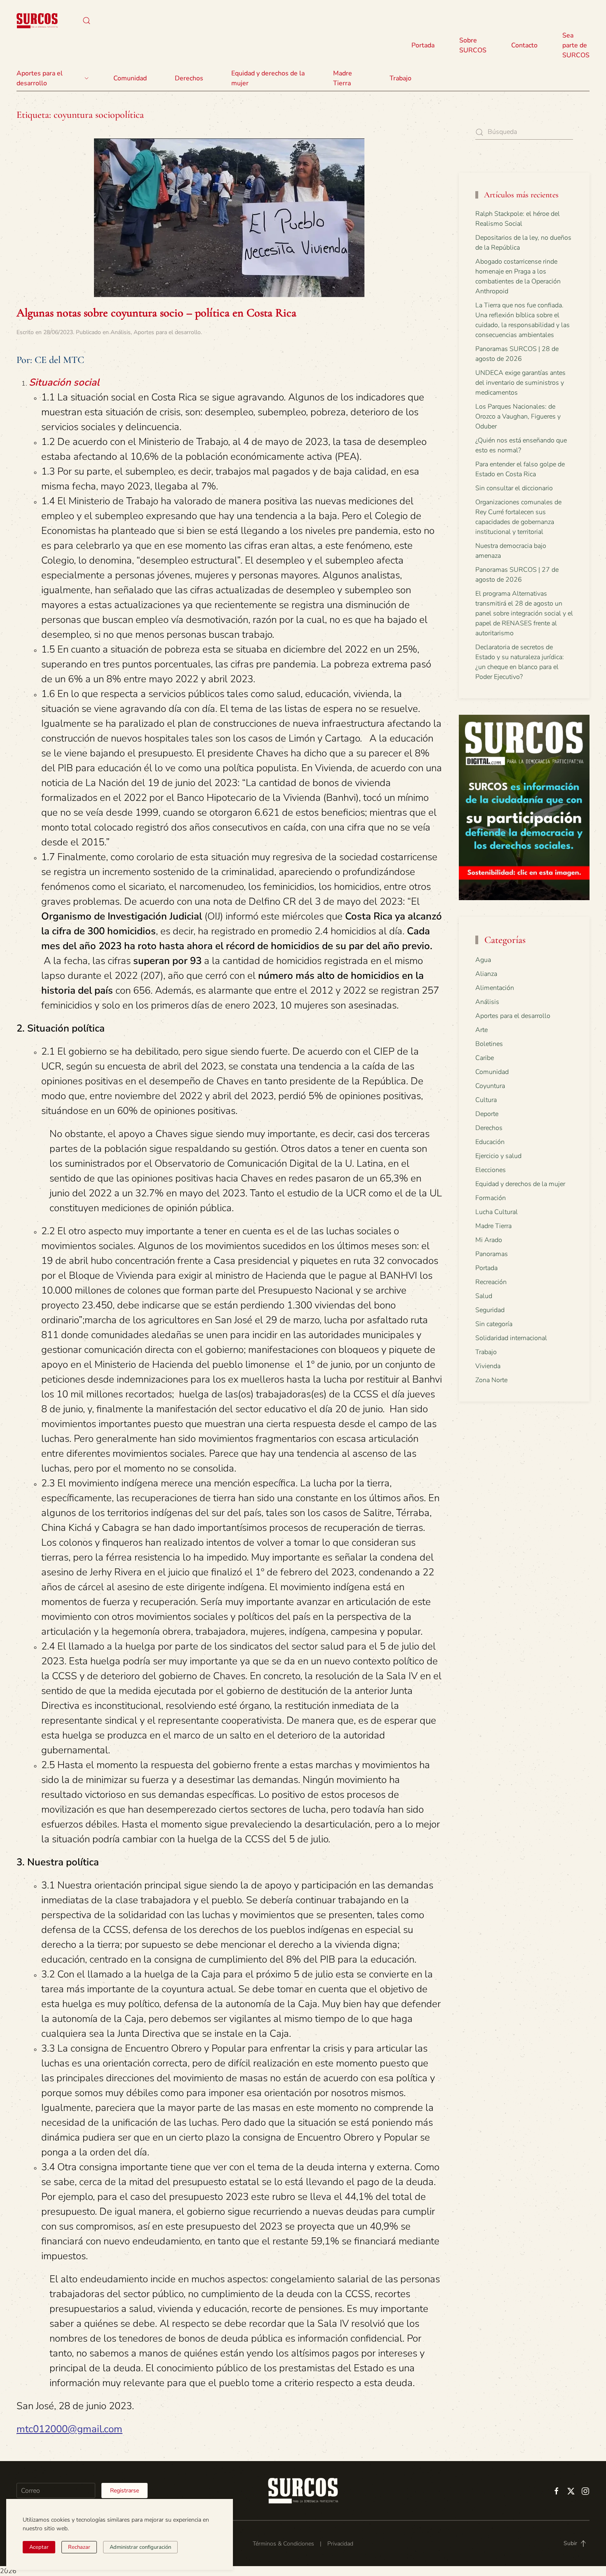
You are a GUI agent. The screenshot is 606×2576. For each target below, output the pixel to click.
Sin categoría (494, 1324)
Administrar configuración (140, 2547)
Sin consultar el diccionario (514, 488)
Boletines (489, 1044)
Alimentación (495, 988)
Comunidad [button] (130, 78)
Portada (423, 45)
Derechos (489, 1128)
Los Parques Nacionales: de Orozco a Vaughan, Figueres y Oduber (518, 416)
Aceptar (39, 2547)
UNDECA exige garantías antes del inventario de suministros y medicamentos (520, 383)
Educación (490, 1142)
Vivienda (488, 1366)
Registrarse (124, 2491)
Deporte (487, 1114)
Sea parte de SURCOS (576, 45)
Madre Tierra (343, 78)
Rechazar (79, 2547)
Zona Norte (491, 1380)
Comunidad (492, 1072)
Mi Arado (489, 1240)
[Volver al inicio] (37, 21)
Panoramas (492, 1254)
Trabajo (400, 78)
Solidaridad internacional (511, 1338)
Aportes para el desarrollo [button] (40, 78)
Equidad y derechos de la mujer (268, 78)
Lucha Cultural (497, 1212)
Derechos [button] (189, 78)
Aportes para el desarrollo (167, 332)
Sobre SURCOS (473, 45)
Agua (483, 960)
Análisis (121, 332)
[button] (87, 21)
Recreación (491, 1282)
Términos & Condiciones (283, 2544)
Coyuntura (490, 1086)
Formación (491, 1198)
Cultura (486, 1100)
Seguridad (490, 1310)
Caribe (485, 1058)
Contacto (524, 45)
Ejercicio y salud (498, 1156)
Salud (484, 1296)
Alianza (486, 974)
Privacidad (340, 2544)
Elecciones (491, 1170)
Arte (482, 1030)
